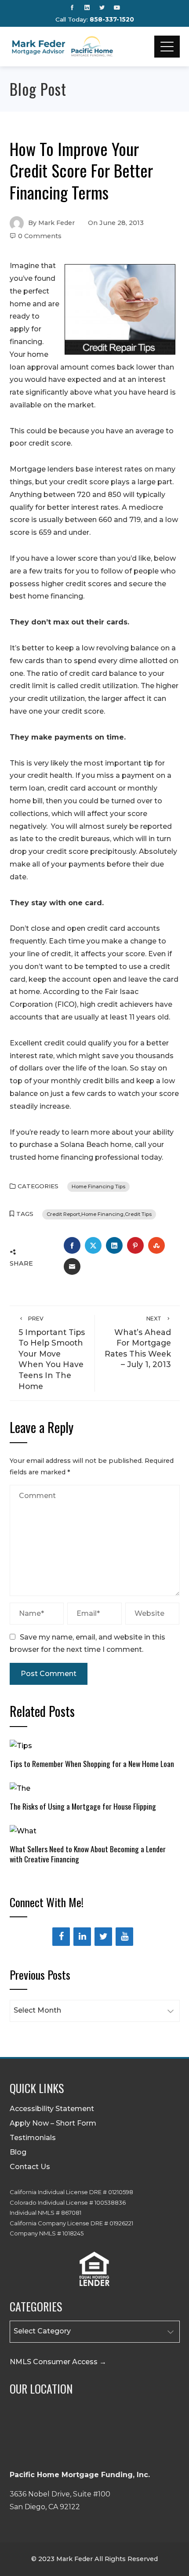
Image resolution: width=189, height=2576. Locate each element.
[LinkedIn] (82, 1937)
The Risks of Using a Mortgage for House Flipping (83, 1806)
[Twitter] (103, 1937)
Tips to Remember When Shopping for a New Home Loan (92, 1763)
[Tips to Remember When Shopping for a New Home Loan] (21, 1745)
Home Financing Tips (98, 1186)
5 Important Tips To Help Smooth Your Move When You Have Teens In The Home (52, 1353)
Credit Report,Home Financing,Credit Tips (99, 1214)
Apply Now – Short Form (53, 2123)
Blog (18, 2152)
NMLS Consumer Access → (58, 2362)
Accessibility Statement (52, 2109)
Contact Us (30, 2167)
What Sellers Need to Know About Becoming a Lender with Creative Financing (88, 1854)
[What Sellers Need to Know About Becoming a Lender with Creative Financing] (23, 1830)
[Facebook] (61, 1937)
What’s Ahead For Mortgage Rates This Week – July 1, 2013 (138, 1342)
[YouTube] (124, 1937)
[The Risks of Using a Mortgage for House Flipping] (20, 1788)
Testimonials (33, 2138)
